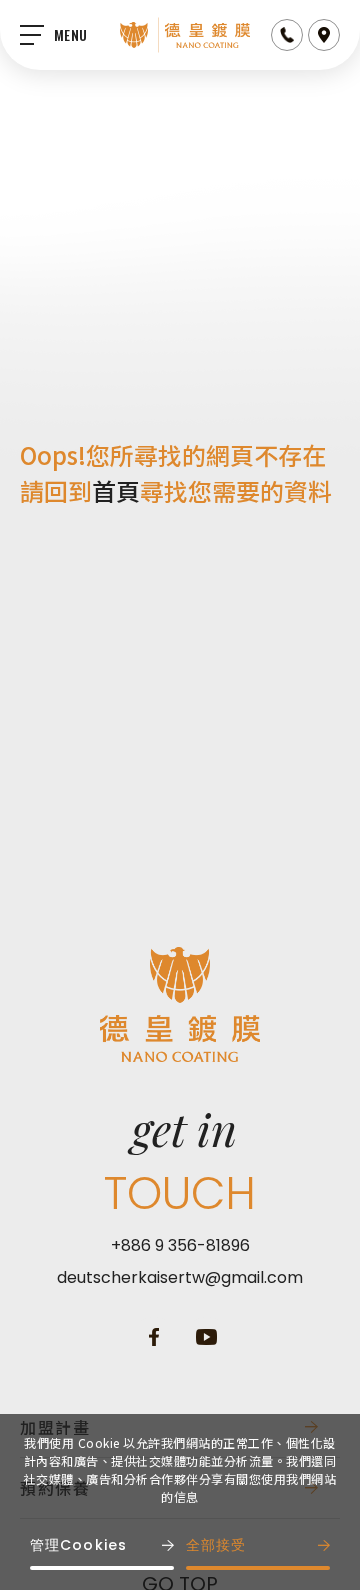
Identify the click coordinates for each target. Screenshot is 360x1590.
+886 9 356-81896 (180, 1245)
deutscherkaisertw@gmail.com (180, 1277)
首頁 (116, 490)
